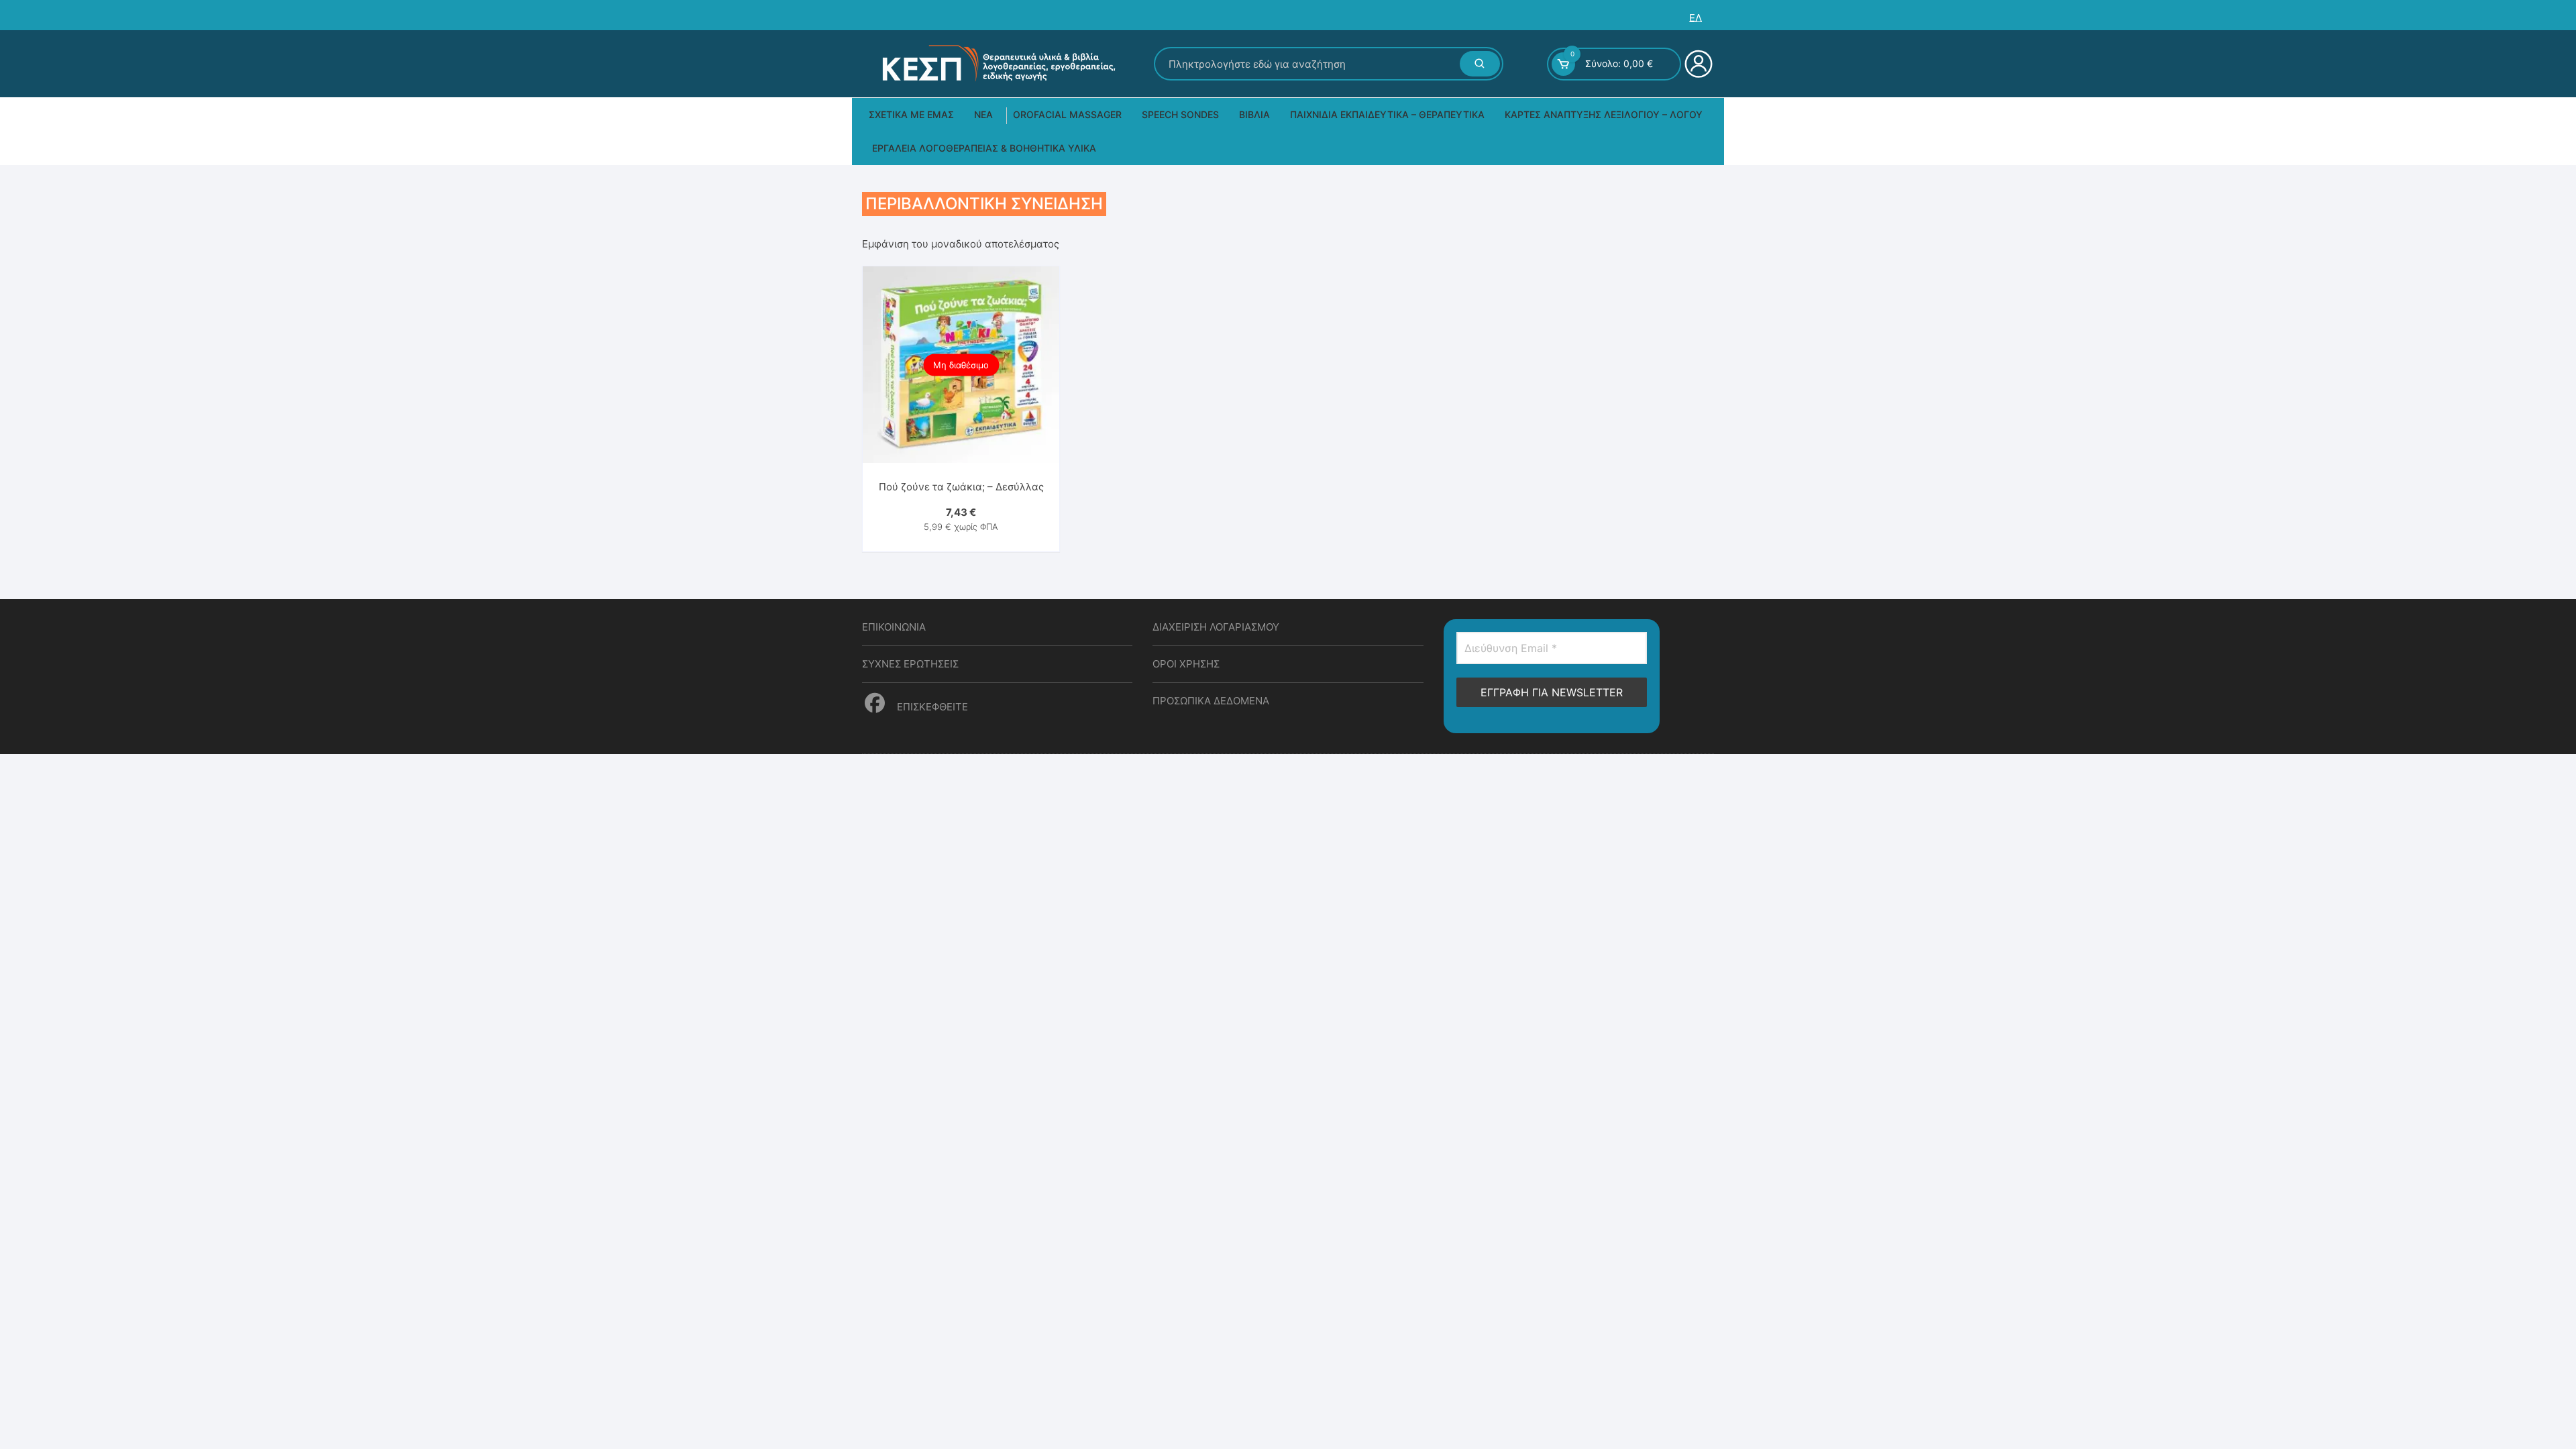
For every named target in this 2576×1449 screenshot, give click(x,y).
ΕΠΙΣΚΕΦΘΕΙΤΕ (931, 707)
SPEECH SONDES (1180, 114)
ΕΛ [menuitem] (1696, 18)
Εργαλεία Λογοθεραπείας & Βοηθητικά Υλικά (984, 148)
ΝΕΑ (983, 114)
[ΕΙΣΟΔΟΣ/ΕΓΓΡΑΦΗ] (1697, 64)
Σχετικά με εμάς (911, 114)
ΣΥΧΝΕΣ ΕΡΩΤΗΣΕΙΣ (910, 664)
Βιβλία (1254, 114)
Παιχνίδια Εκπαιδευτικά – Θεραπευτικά (1387, 114)
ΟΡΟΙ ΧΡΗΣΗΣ (1186, 664)
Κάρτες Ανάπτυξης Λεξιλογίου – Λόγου (1604, 114)
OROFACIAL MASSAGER (1067, 114)
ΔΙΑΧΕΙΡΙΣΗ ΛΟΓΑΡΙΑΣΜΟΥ (1216, 627)
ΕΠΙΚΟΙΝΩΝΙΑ (894, 627)
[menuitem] (1696, 18)
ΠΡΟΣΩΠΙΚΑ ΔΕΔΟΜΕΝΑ (1211, 701)
